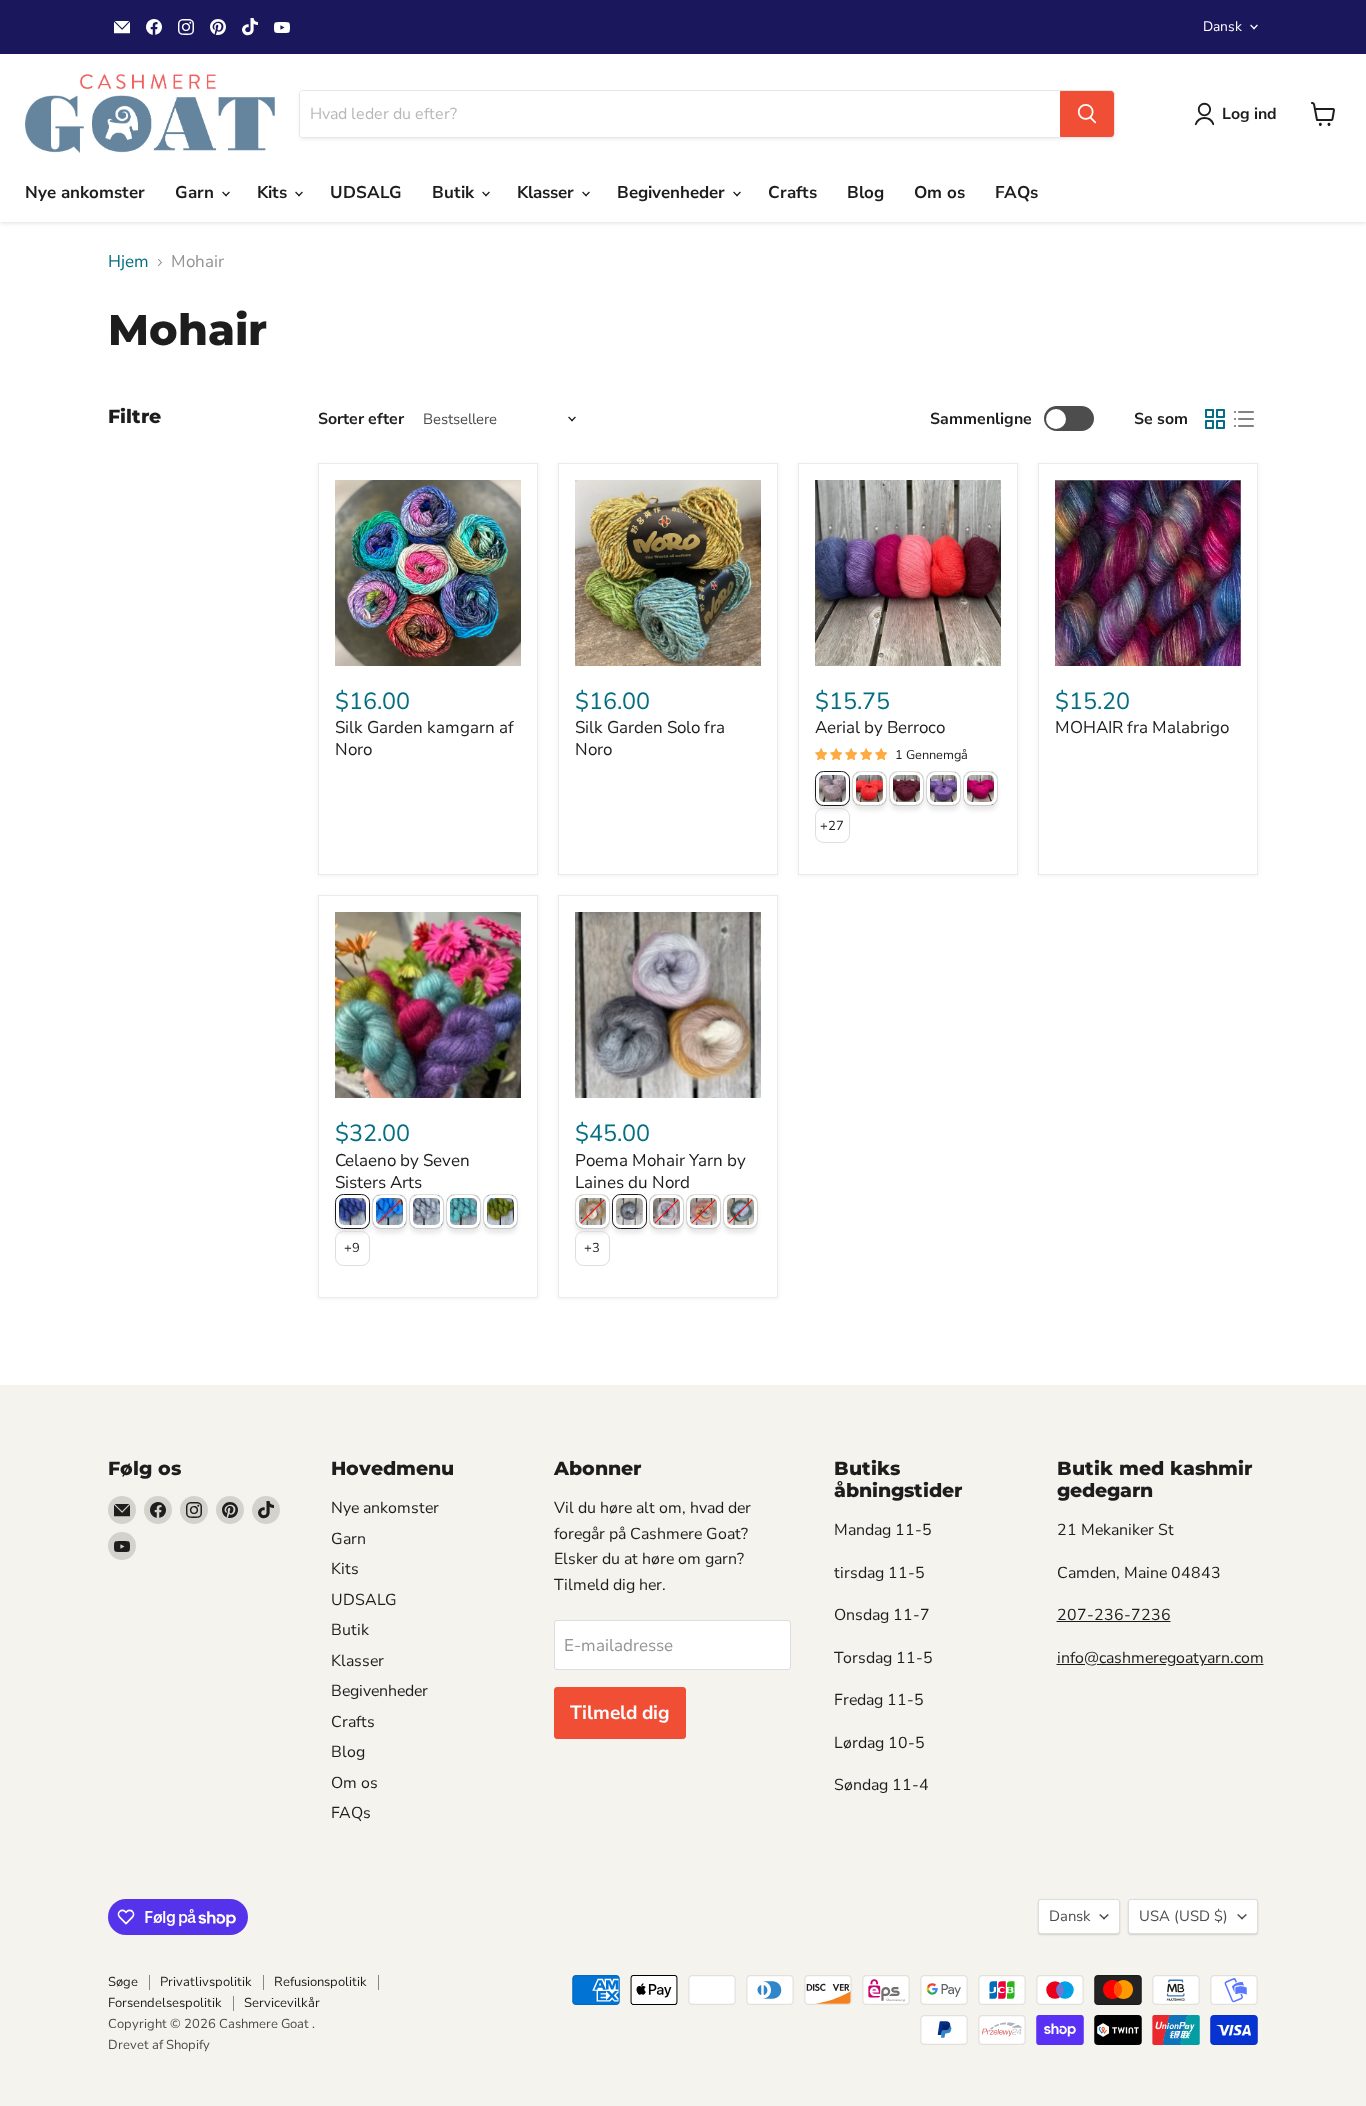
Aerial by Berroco (880, 727)
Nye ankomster (85, 192)
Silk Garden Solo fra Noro (650, 738)
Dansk (1222, 26)
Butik (455, 192)
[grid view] (1215, 419)
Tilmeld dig (620, 1713)
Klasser (548, 192)
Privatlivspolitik (206, 1982)
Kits (274, 192)
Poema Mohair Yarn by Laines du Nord (660, 1171)
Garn (197, 192)
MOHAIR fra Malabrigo (1142, 727)
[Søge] (1087, 114)
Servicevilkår (282, 2003)
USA (1183, 1916)
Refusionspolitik (320, 1982)
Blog (865, 192)
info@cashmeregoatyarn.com (1160, 1658)
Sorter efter (361, 419)
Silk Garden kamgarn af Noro (424, 738)
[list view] (1244, 419)
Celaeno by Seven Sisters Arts (402, 1171)
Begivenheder (673, 192)
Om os (939, 192)
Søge (123, 1982)
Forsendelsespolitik (165, 2003)
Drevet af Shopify (159, 2045)
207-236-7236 (1114, 1615)
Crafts (792, 192)
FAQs (1016, 192)
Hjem (128, 262)
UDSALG (366, 192)
